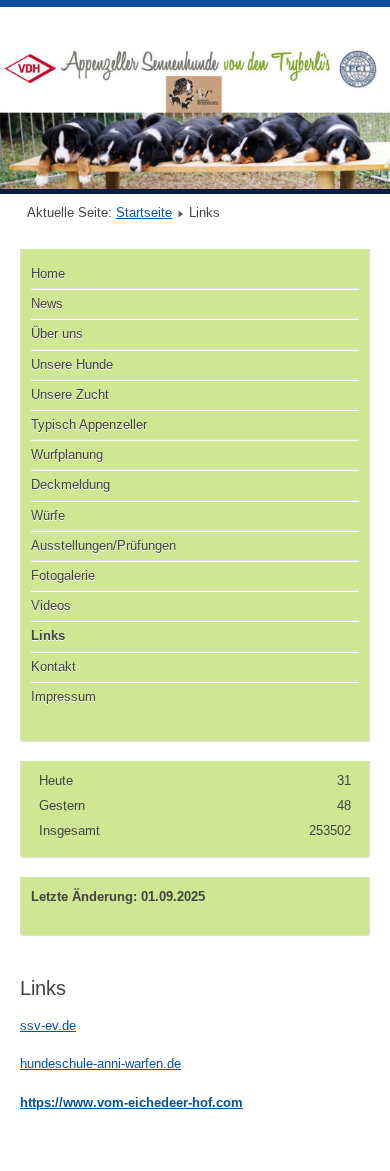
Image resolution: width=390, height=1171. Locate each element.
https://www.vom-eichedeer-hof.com (131, 1102)
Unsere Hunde (72, 364)
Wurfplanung (67, 454)
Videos (51, 605)
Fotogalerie (63, 575)
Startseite (144, 212)
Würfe (48, 515)
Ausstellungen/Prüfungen (103, 545)
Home (48, 273)
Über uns (57, 333)
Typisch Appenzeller (89, 424)
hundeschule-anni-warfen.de (100, 1063)
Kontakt (53, 666)
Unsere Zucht (70, 394)
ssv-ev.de (48, 1025)
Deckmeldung (70, 484)
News (47, 303)
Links (48, 635)
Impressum (63, 696)
